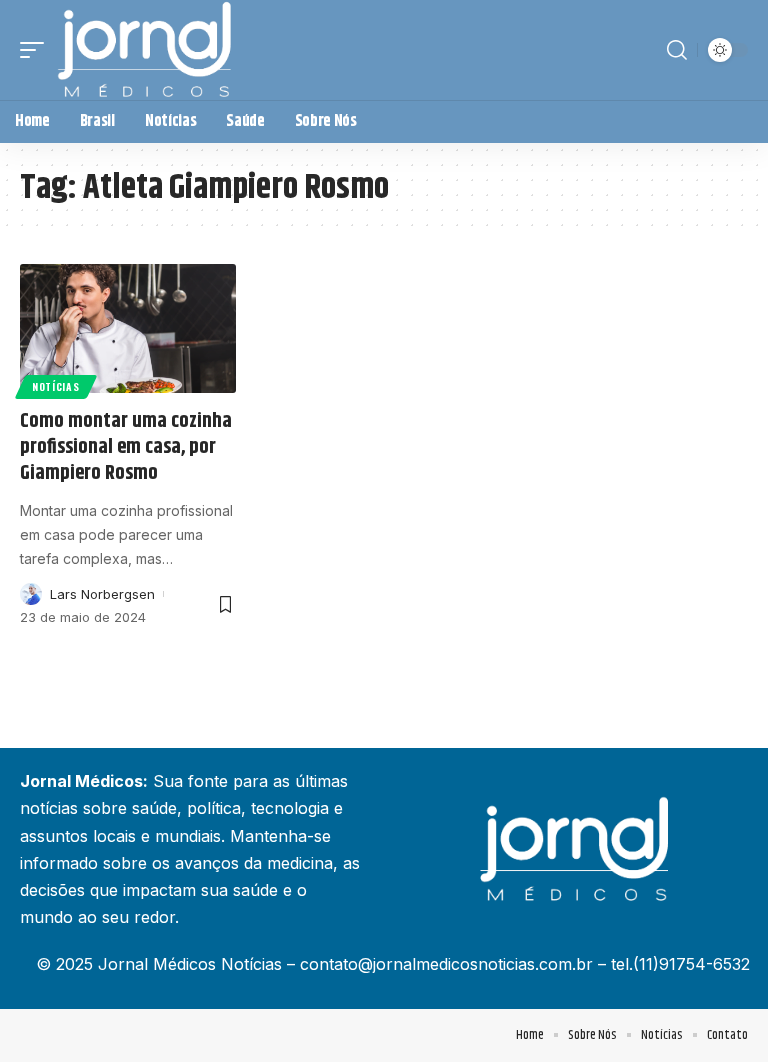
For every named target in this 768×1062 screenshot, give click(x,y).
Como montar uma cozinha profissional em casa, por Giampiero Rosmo (126, 447)
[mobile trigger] (37, 50)
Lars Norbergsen (102, 594)
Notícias (56, 386)
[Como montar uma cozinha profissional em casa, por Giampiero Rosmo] (128, 329)
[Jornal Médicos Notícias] (146, 50)
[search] (677, 50)
